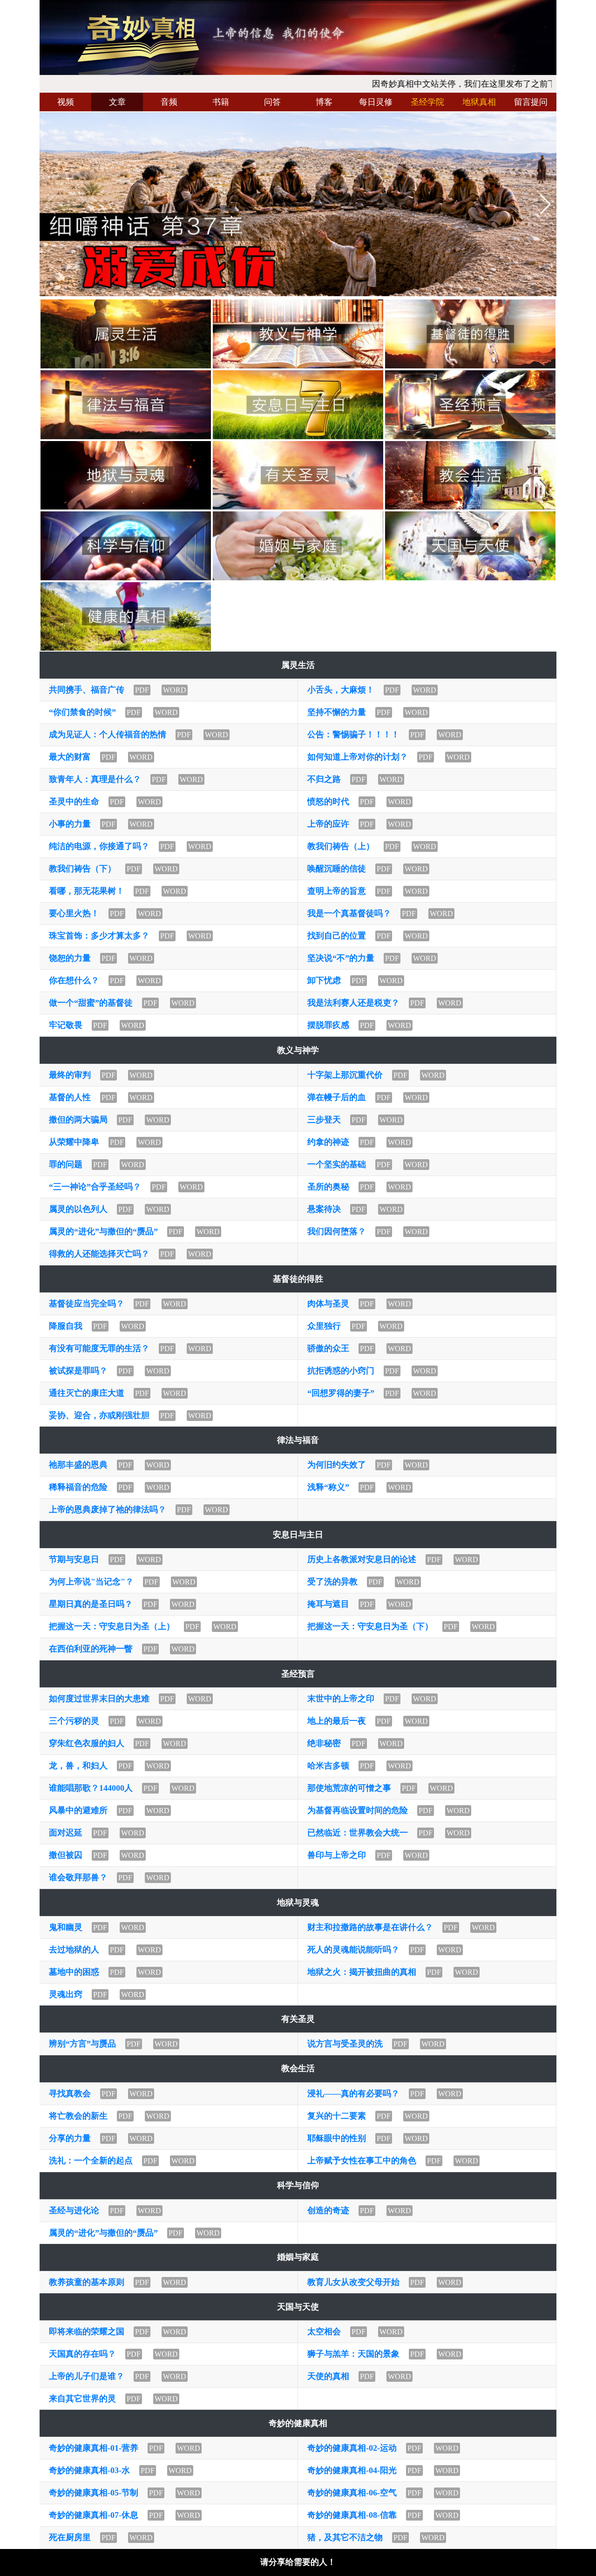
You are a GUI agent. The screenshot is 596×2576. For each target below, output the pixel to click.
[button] (545, 204)
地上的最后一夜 (337, 1721)
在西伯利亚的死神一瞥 (91, 1649)
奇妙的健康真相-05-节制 (94, 2493)
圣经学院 (427, 102)
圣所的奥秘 (328, 1187)
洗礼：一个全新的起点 (91, 2161)
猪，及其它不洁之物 (345, 2537)
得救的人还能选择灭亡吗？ (99, 1254)
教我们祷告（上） (341, 846)
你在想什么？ (74, 980)
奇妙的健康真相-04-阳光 (352, 2470)
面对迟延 (66, 1833)
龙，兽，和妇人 (78, 1766)
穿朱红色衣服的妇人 (87, 1743)
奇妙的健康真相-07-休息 (94, 2515)
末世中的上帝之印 (341, 1699)
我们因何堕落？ (337, 1231)
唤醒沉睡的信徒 (337, 869)
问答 (272, 102)
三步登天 (324, 1120)
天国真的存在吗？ (82, 2354)
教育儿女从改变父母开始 (353, 2282)
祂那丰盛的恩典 (78, 1465)
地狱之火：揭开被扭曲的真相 (362, 1972)
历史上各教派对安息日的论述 (362, 1559)
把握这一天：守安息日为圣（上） (112, 1626)
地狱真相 (479, 102)
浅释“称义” (328, 1487)
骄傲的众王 (328, 1348)
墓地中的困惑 (74, 1972)
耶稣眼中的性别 (337, 2138)
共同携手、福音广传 (87, 690)
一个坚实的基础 (337, 1164)
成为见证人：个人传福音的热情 (108, 734)
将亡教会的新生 (78, 2116)
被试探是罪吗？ (78, 1371)
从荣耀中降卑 (74, 1142)
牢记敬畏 (66, 1025)
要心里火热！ (74, 913)
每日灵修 (376, 102)
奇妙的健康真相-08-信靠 (352, 2515)
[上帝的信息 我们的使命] (298, 37)
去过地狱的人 (74, 1950)
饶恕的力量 (70, 958)
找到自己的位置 (337, 936)
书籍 (221, 102)
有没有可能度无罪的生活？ (99, 1348)
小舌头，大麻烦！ (341, 690)
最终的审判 (70, 1075)
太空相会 (324, 2331)
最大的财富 (70, 757)
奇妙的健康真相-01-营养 (94, 2448)
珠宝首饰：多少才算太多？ (99, 936)
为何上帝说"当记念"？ (91, 1582)
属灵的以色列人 (78, 1209)
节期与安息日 (74, 1559)
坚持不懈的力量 (337, 712)
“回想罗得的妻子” (341, 1393)
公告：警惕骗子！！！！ (353, 734)
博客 (324, 102)
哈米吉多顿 (328, 1766)
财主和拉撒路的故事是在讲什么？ (370, 1927)
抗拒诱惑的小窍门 (341, 1371)
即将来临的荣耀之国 (87, 2331)
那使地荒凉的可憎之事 (349, 1788)
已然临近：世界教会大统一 (358, 1833)
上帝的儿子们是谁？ (87, 2376)
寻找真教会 (70, 2093)
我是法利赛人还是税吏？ (353, 1003)
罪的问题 (66, 1164)
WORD (175, 690)
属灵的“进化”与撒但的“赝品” (103, 1231)
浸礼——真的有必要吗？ (353, 2093)
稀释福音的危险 (78, 1487)
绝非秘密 (324, 1743)
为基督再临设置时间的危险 (358, 1810)
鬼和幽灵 (66, 1927)
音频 (169, 102)
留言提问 (531, 102)
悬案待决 (324, 1209)
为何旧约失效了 (337, 1465)
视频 (66, 102)
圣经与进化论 (74, 2210)
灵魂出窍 (66, 1994)
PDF (142, 690)
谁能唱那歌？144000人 (91, 1788)
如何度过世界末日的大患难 (99, 1699)
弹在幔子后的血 (337, 1097)
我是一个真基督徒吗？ (349, 913)
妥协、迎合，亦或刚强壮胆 (99, 1415)
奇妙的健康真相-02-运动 (352, 2448)
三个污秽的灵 (74, 1721)
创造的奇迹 (328, 2210)
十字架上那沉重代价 (345, 1075)
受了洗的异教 (332, 1582)
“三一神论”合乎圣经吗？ (95, 1187)
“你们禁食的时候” (82, 712)
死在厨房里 (70, 2537)
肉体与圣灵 (328, 1304)
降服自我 (66, 1326)
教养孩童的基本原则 (87, 2282)
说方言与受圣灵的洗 (345, 2044)
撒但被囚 (66, 1855)
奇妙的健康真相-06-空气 (352, 2493)
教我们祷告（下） (82, 869)
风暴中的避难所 (78, 1810)
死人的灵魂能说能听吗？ (353, 1950)
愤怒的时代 (328, 802)
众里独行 (324, 1326)
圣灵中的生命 (74, 802)
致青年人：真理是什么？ (95, 779)
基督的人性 (70, 1097)
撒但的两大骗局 (78, 1120)
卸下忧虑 (324, 980)
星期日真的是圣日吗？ (91, 1604)
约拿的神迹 (328, 1142)
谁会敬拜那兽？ (78, 1877)
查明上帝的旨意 (337, 891)
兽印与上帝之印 (337, 1855)
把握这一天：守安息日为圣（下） (370, 1626)
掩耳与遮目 (328, 1604)
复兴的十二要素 (337, 2116)
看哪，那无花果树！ (87, 891)
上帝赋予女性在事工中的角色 (362, 2161)
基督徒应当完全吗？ (87, 1304)
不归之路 (324, 779)
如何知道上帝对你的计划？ (358, 757)
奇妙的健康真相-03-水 (89, 2470)
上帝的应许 (328, 824)
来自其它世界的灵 (82, 2399)
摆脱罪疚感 (328, 1025)
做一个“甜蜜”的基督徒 (91, 1003)
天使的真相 (328, 2376)
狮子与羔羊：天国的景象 (353, 2354)
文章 (117, 102)
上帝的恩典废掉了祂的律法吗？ (108, 1509)
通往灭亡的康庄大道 (87, 1393)
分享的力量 (70, 2138)
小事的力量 (70, 824)
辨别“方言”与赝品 (82, 2044)
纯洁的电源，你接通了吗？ (99, 846)
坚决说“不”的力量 (341, 958)
